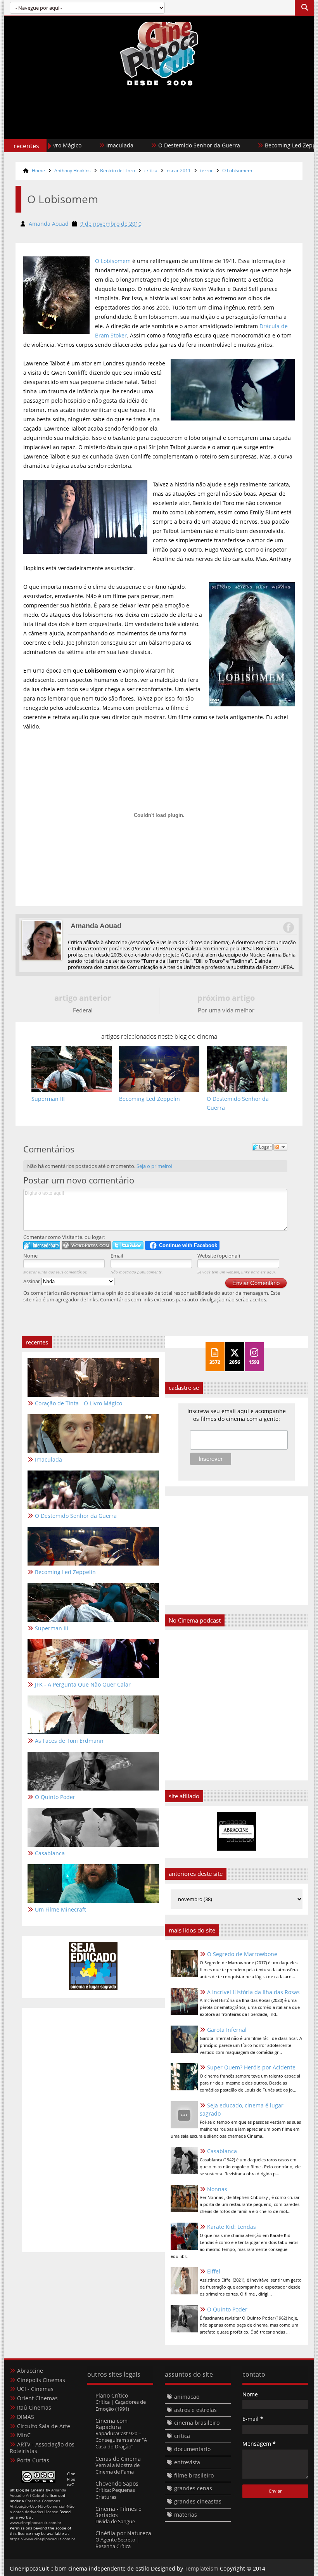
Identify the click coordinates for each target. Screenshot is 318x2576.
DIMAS (26, 2417)
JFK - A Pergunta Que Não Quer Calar (83, 1684)
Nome (30, 1256)
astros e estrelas (195, 2410)
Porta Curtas (33, 2460)
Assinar (32, 1281)
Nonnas (217, 2189)
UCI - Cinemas (35, 2389)
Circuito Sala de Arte (44, 2426)
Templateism (201, 2568)
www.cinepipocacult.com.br (35, 2522)
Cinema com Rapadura (111, 2424)
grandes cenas (193, 2488)
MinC (24, 2435)
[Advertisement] (159, 129)
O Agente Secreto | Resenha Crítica (117, 2543)
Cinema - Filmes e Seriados (118, 2512)
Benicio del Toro (118, 170)
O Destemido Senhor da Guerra (162, 145)
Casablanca (222, 2151)
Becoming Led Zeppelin (258, 145)
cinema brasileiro (197, 2423)
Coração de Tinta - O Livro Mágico (79, 1403)
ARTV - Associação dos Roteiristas (42, 2448)
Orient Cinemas (37, 2398)
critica (151, 170)
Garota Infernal (227, 2030)
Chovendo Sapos (117, 2483)
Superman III (52, 1628)
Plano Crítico (112, 2395)
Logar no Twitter (128, 1245)
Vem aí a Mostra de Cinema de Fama (118, 2468)
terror (207, 170)
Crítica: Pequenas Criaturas (115, 2493)
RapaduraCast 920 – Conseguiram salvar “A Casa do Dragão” (121, 2440)
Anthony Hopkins (73, 170)
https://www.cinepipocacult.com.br (42, 2539)
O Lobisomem (237, 170)
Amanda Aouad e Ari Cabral (38, 2493)
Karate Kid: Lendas (232, 2227)
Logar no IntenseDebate (42, 1245)
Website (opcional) (219, 1256)
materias (186, 2515)
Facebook (288, 927)
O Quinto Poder (227, 2309)
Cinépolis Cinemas (41, 2380)
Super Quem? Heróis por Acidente (251, 2067)
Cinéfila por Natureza (123, 2533)
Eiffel (214, 2271)
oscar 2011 (179, 170)
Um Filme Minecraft (60, 1909)
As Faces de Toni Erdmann (69, 1741)
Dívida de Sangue (115, 2521)
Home (38, 170)
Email (117, 1256)
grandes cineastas (198, 2501)
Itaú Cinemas (34, 2407)
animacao (187, 2397)
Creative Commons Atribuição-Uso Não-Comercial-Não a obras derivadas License (42, 2506)
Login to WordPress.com (86, 1245)
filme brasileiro (194, 2475)
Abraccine (30, 2371)
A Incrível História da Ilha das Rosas (253, 1992)
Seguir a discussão (280, 1147)
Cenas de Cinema (118, 2459)
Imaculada (83, 145)
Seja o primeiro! (154, 1166)
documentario (192, 2449)
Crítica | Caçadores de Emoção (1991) (121, 2405)
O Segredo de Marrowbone (242, 1954)
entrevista (187, 2462)
